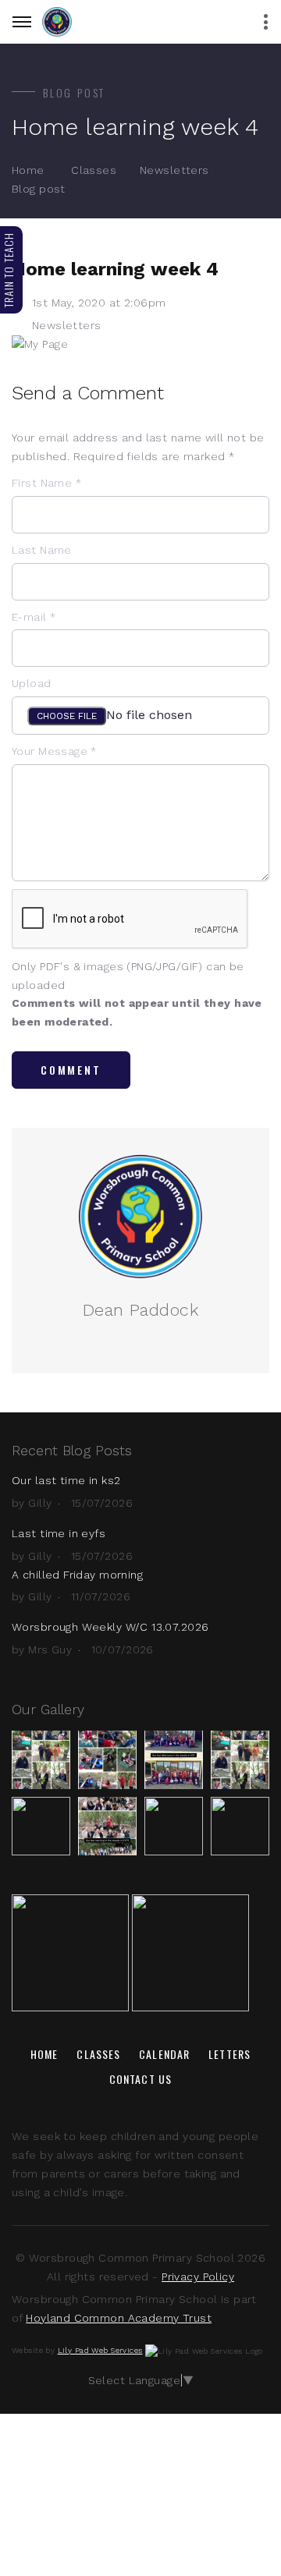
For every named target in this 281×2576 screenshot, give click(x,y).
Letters (229, 2054)
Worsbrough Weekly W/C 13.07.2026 (110, 1627)
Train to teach (8, 270)
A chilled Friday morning (77, 1575)
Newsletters (174, 170)
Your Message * (54, 751)
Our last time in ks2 (66, 1480)
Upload (32, 683)
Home (28, 170)
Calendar (164, 2054)
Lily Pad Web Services (100, 2350)
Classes (94, 170)
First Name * (46, 483)
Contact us (140, 2079)
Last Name (42, 550)
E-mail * (34, 617)
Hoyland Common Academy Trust (119, 2318)
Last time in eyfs (59, 1533)
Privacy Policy (198, 2277)
